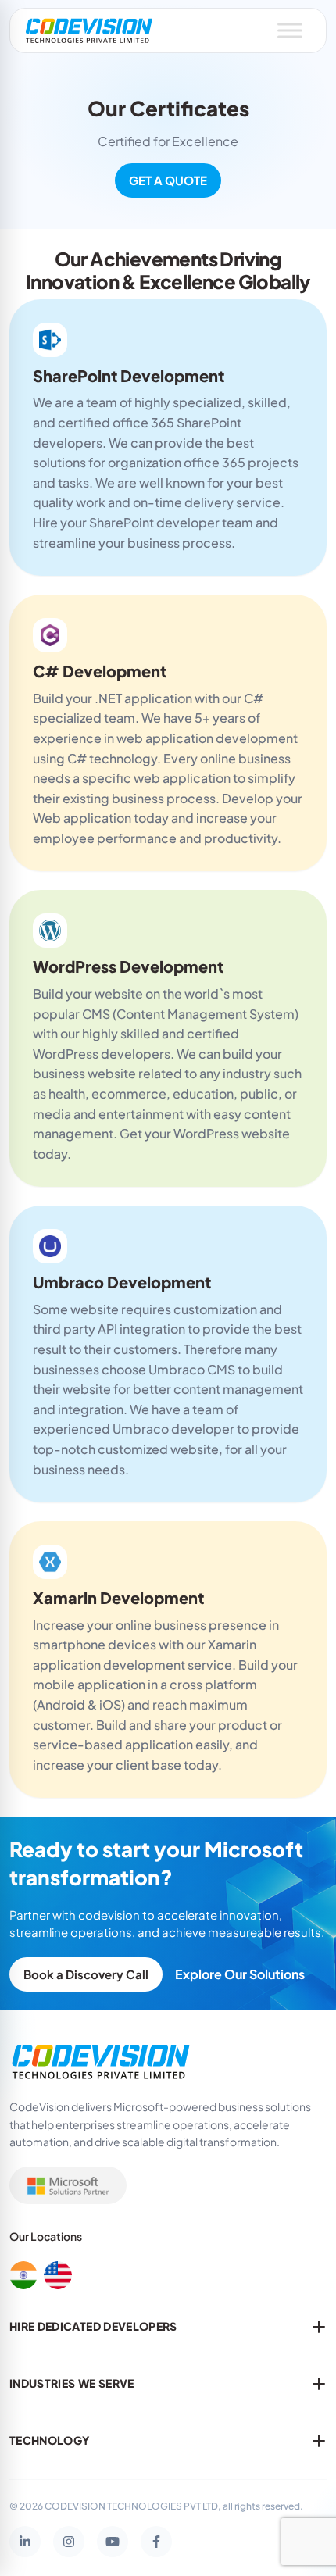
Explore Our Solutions (240, 1974)
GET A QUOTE (168, 180)
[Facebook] (156, 2542)
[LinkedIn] (25, 2542)
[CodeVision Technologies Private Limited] (89, 30)
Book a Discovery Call (86, 1974)
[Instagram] (69, 2542)
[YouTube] (113, 2542)
